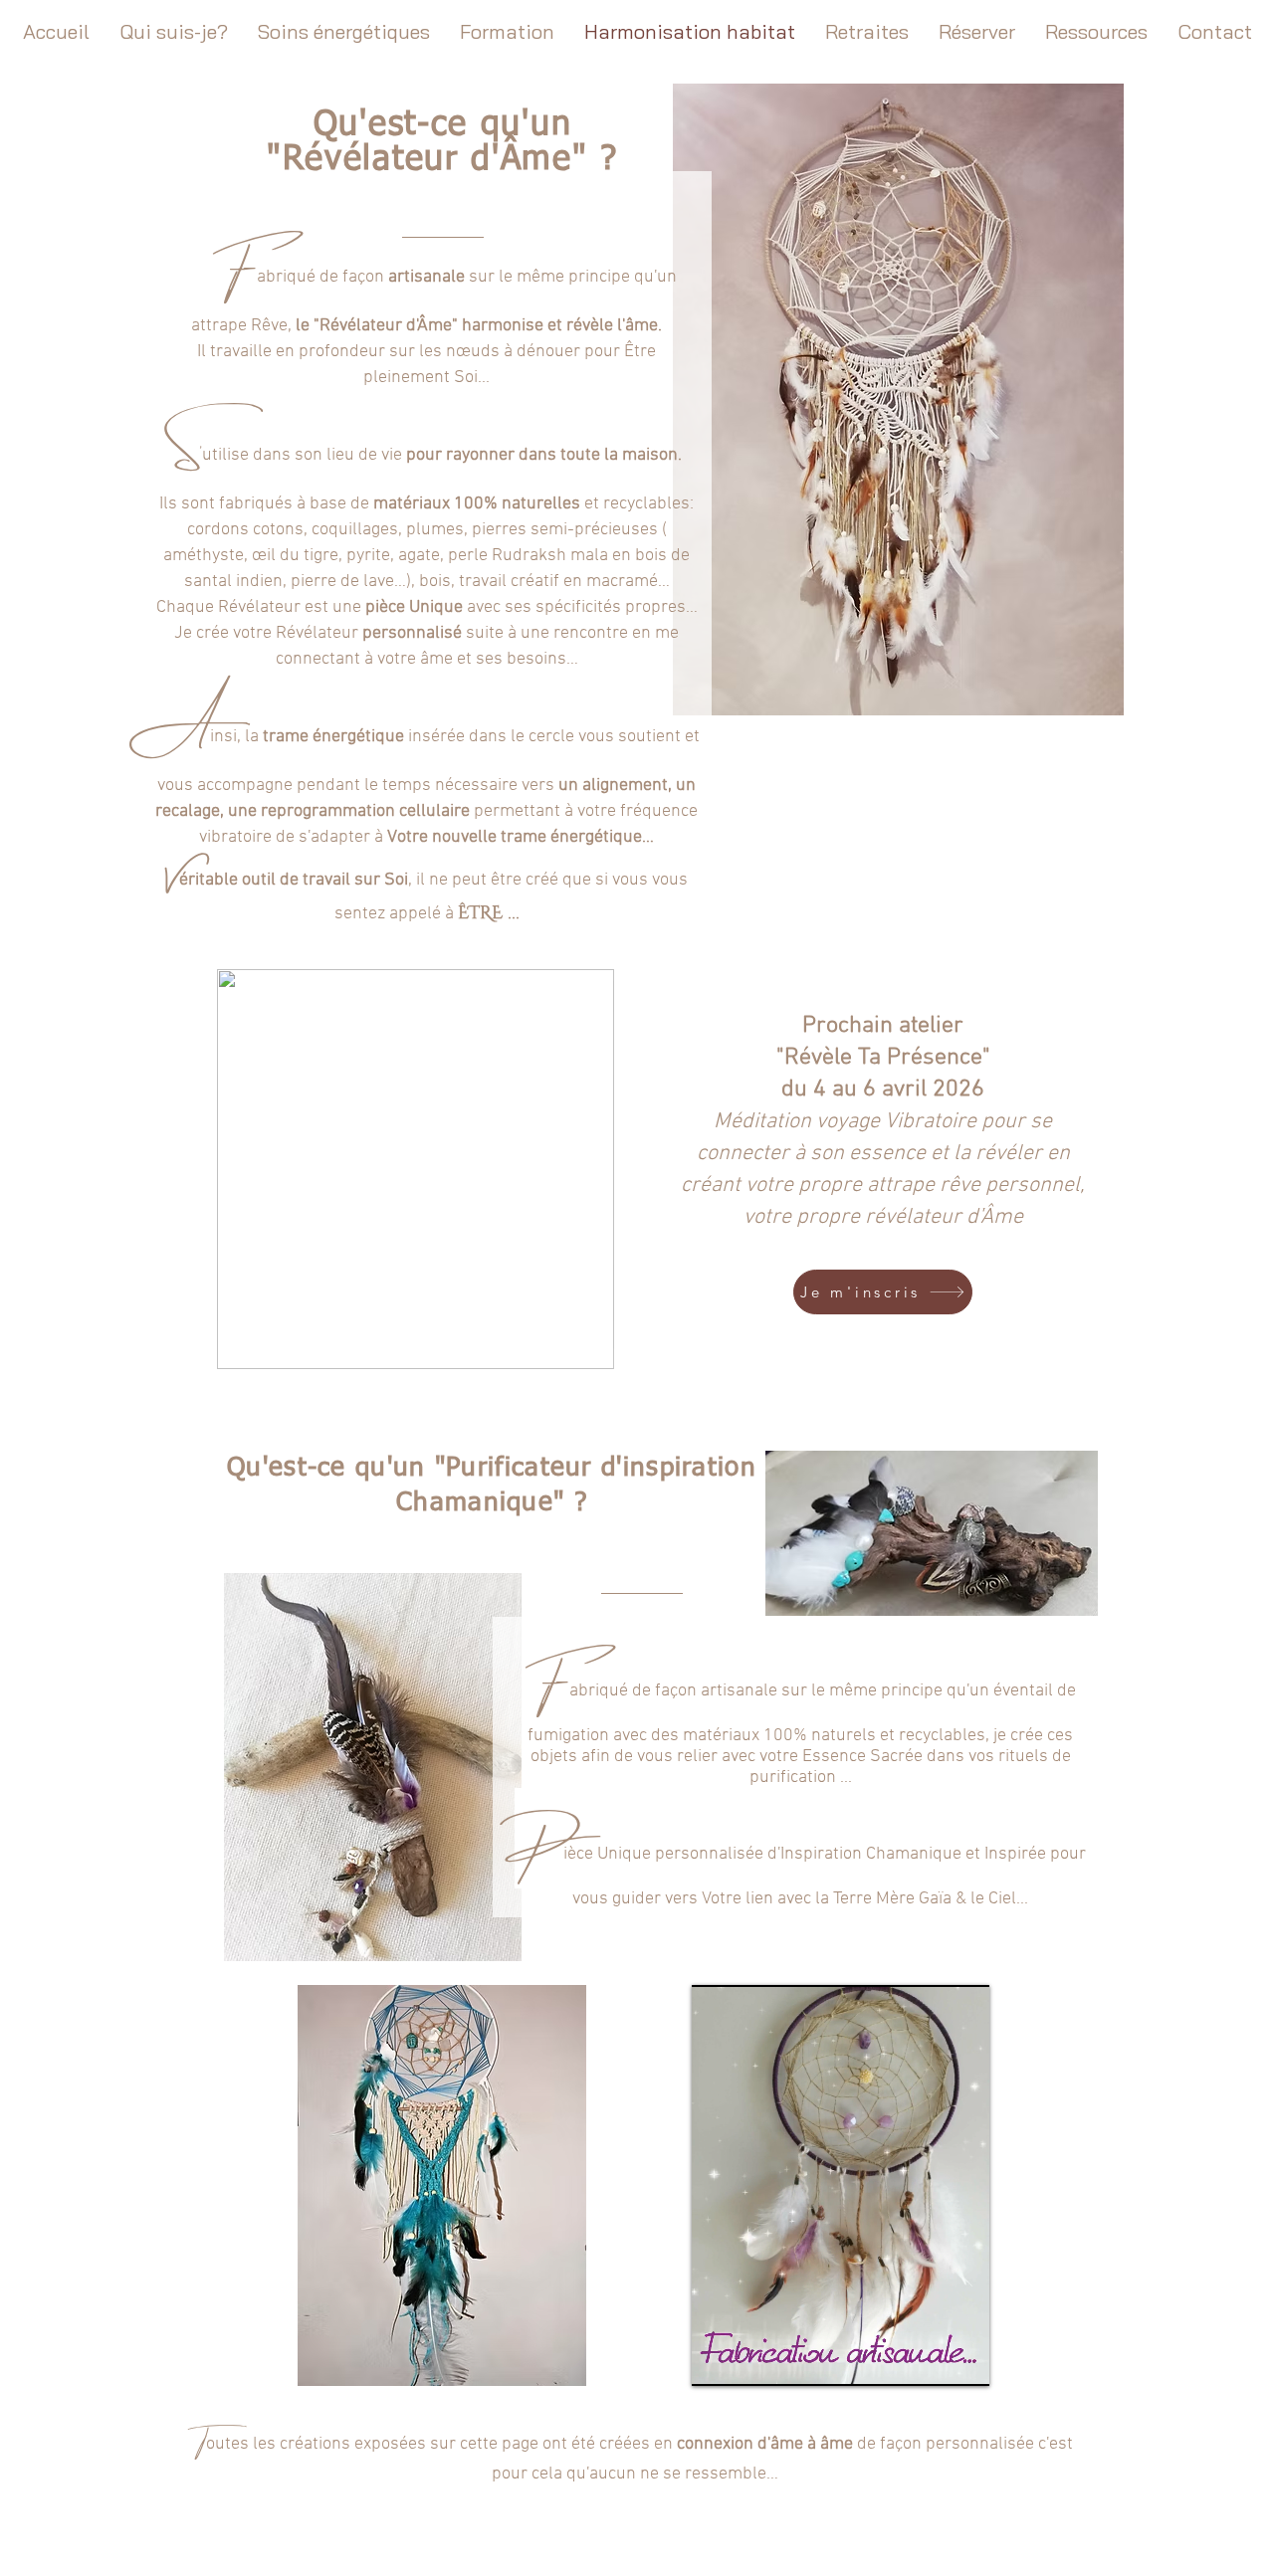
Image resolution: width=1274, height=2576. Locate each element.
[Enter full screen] (962, 2359)
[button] (589, 1347)
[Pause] (718, 2359)
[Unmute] (751, 2359)
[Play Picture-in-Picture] (929, 2359)
